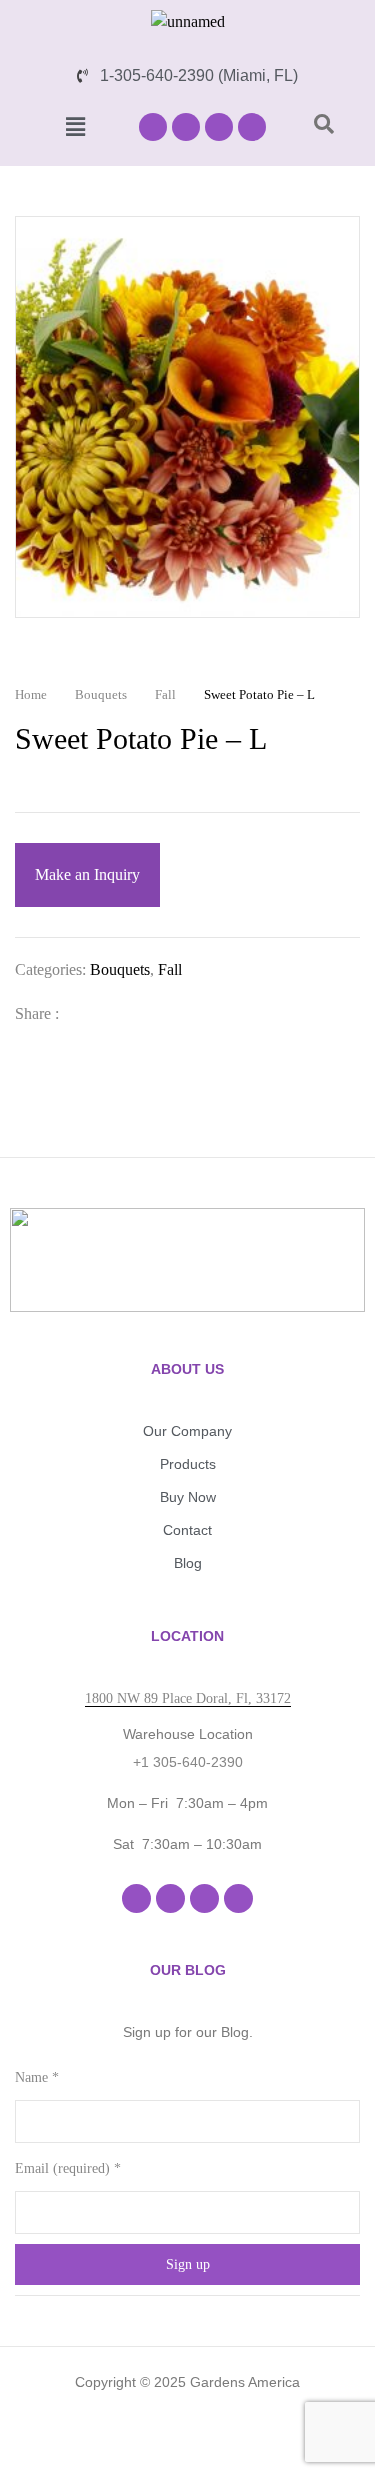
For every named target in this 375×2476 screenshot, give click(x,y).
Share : (37, 1013)
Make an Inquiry (87, 874)
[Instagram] (186, 127)
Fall (165, 694)
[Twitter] (117, 1013)
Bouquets (101, 694)
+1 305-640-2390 (188, 1762)
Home (31, 694)
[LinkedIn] (149, 1013)
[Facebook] (153, 127)
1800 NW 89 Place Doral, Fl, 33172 (188, 1698)
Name (37, 2077)
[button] (75, 127)
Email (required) (68, 2168)
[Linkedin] (219, 127)
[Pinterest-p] (252, 127)
